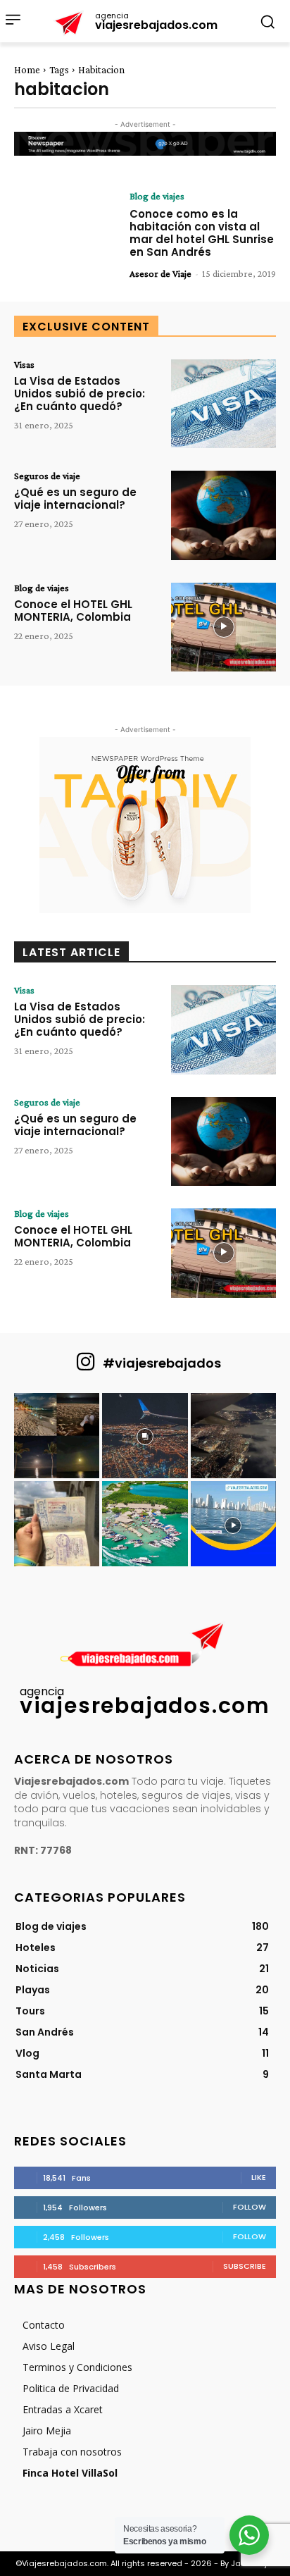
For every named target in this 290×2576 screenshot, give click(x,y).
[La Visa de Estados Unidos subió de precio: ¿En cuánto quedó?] (223, 404)
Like (259, 2177)
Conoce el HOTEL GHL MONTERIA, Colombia (73, 611)
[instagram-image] (57, 1436)
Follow (250, 2207)
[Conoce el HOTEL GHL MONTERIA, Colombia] (223, 627)
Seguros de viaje (47, 476)
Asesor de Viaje (160, 273)
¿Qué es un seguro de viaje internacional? (75, 499)
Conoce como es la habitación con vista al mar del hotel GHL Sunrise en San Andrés (202, 233)
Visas (24, 364)
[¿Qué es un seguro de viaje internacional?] (223, 515)
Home (27, 70)
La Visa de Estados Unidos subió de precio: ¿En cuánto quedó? (80, 394)
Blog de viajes (157, 196)
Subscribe (245, 2266)
